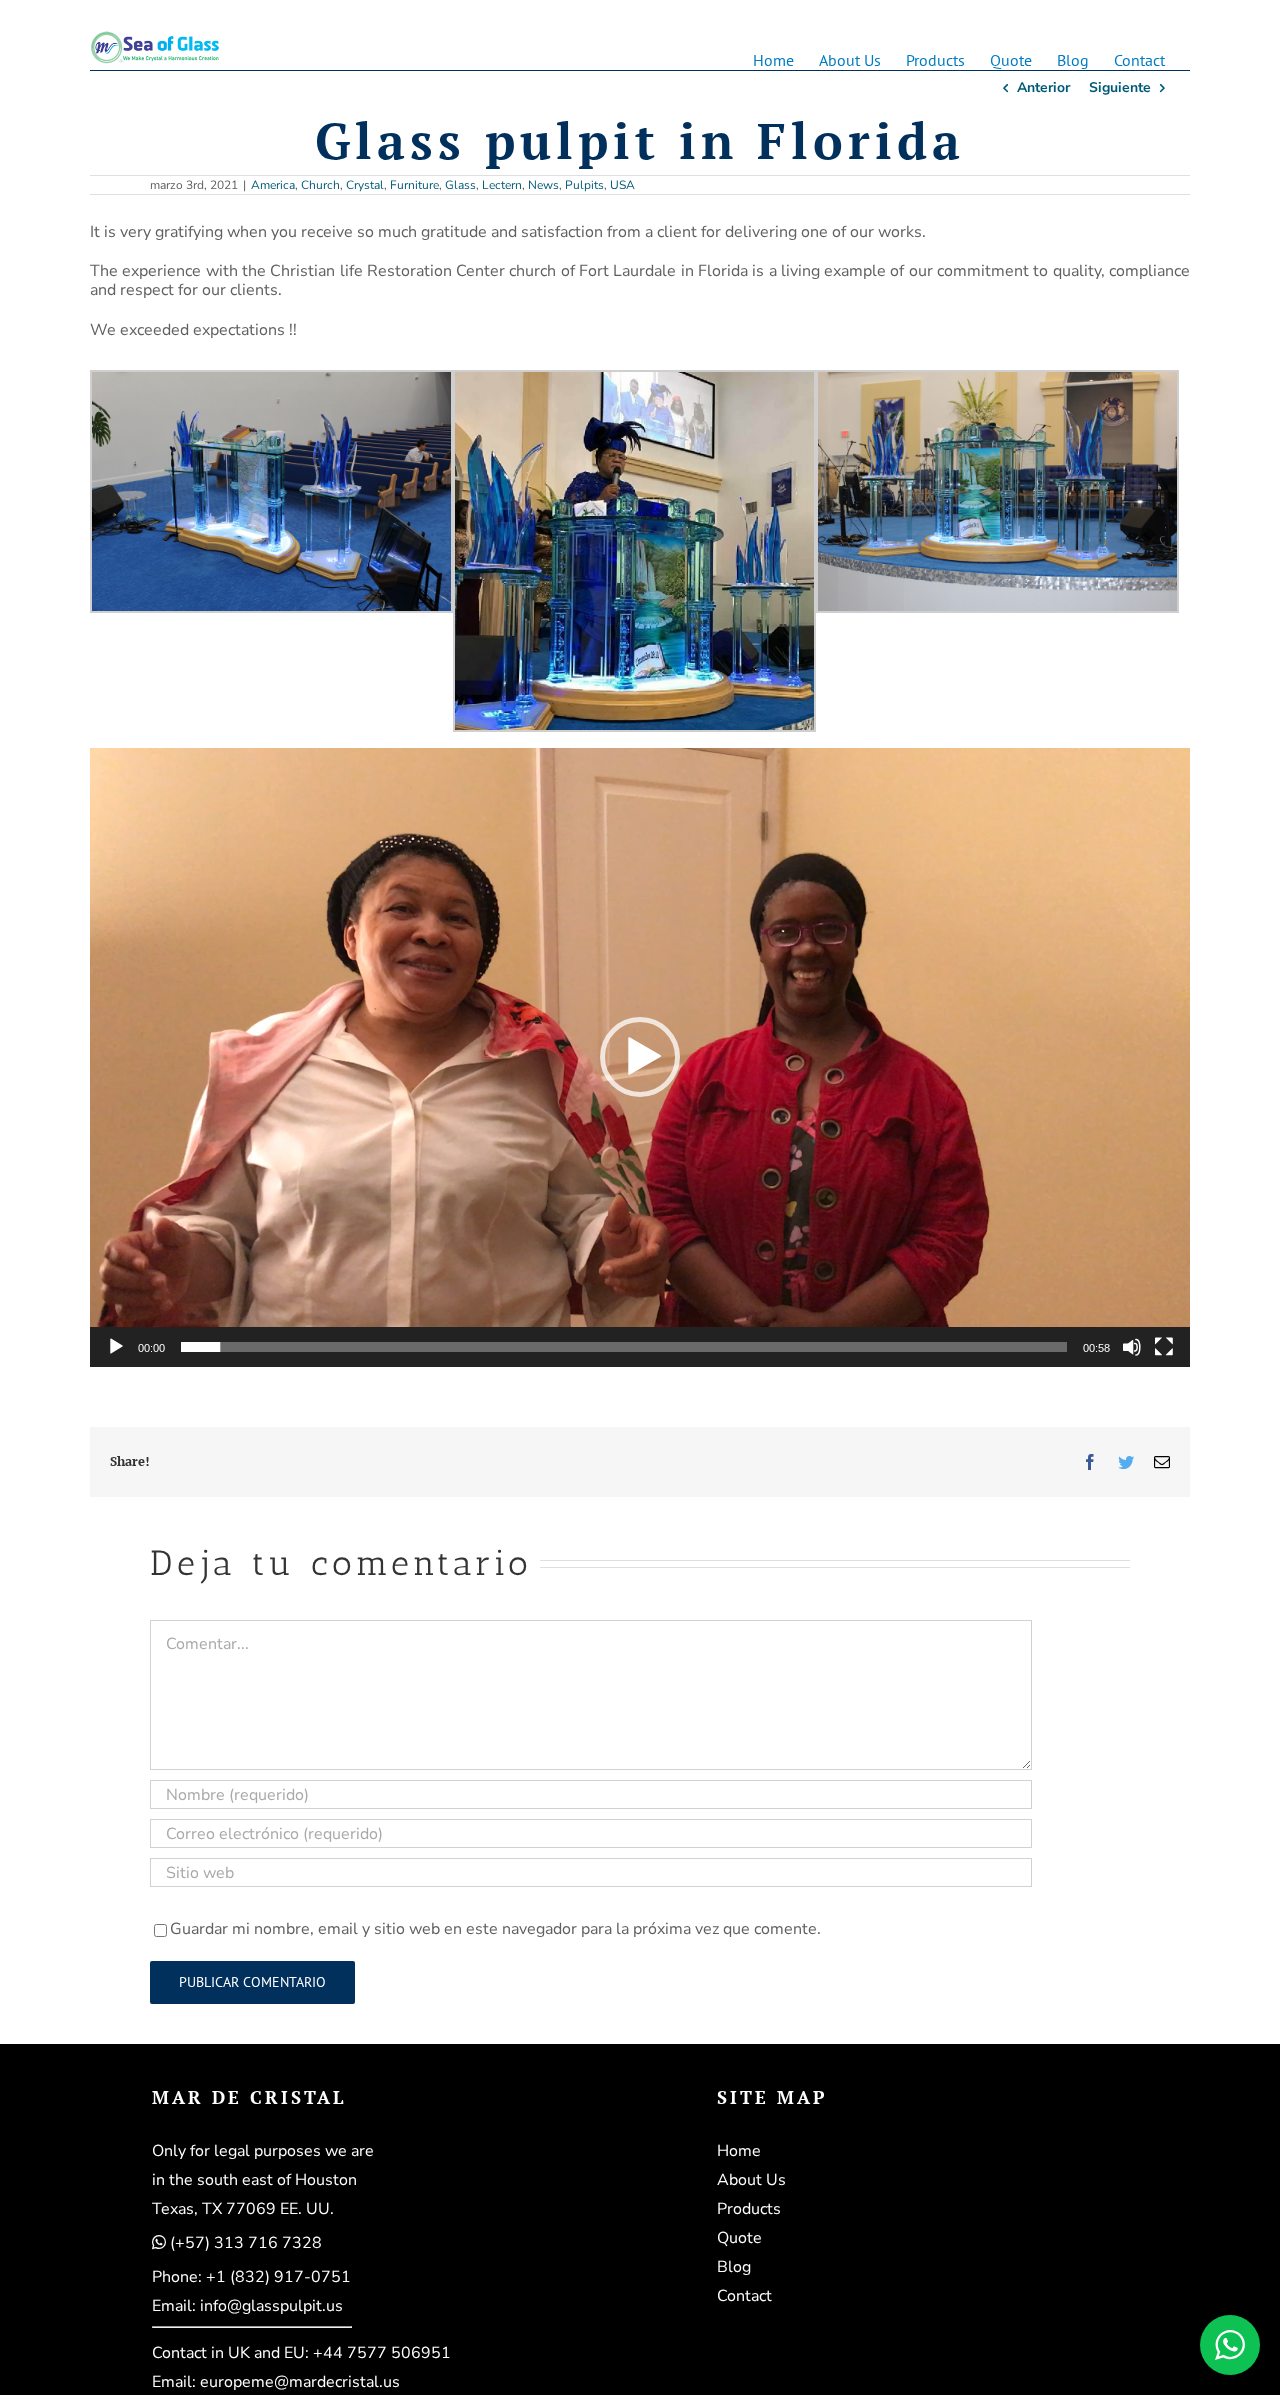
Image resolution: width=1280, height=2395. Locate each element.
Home (739, 2151)
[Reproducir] (116, 1347)
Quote (739, 2238)
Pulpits (584, 185)
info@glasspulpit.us (271, 2306)
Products (749, 2209)
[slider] (624, 1347)
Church (320, 185)
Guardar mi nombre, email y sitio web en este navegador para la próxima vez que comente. (495, 1929)
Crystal (365, 185)
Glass (460, 185)
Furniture (414, 185)
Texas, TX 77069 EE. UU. (243, 2209)
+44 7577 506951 (382, 2353)
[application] (640, 1057)
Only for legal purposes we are (263, 2151)
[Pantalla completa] (1164, 1347)
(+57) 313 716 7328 (246, 2243)
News (543, 185)
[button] (640, 1057)
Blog (734, 2267)
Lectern (502, 185)
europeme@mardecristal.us (300, 2382)
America (273, 185)
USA (622, 185)
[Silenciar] (1132, 1347)
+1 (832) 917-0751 (278, 2277)
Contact (744, 2296)
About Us (751, 2180)
